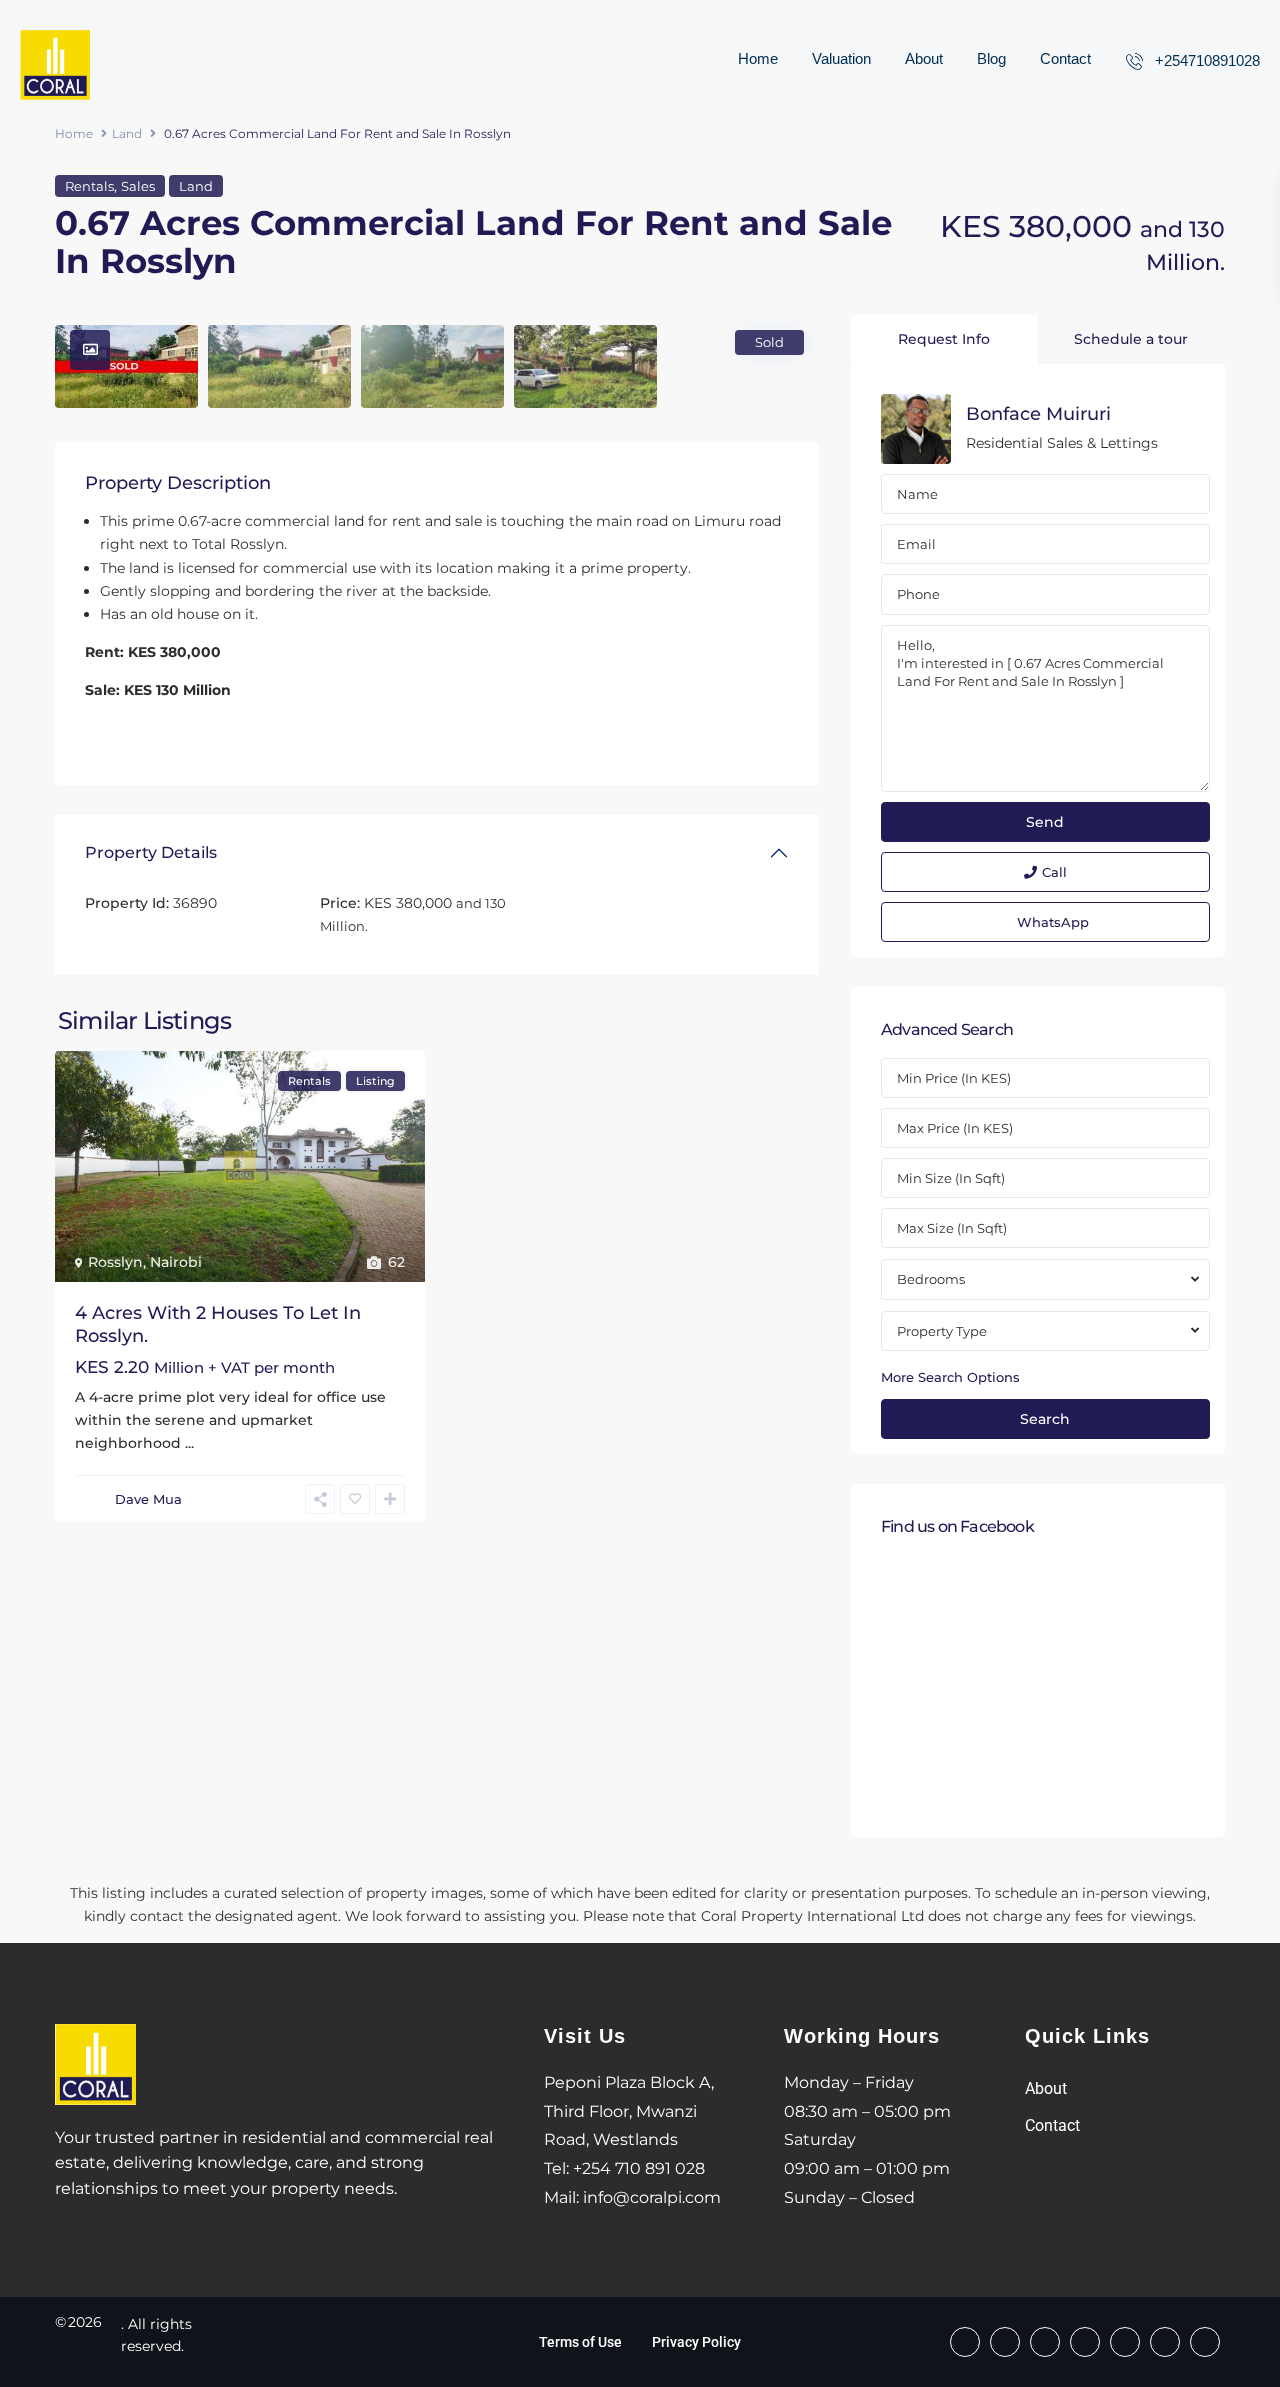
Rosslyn (115, 1262)
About (924, 58)
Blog (991, 58)
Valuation (841, 58)
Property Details (151, 852)
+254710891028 (1207, 60)
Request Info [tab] (944, 339)
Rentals (89, 186)
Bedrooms (931, 1279)
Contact (1065, 58)
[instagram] (1205, 2342)
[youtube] (1165, 2342)
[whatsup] (1005, 2342)
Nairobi (176, 1262)
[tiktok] (1045, 2342)
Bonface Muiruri (1038, 414)
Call (1054, 872)
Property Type (942, 1331)
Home (758, 58)
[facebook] (965, 2342)
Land (127, 133)
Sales (138, 186)
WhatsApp (1053, 922)
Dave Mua (148, 1499)
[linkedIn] (1125, 2342)
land (349, 521)
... (189, 1443)
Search (1045, 1419)
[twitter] (1085, 2342)
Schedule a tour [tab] (1131, 339)
